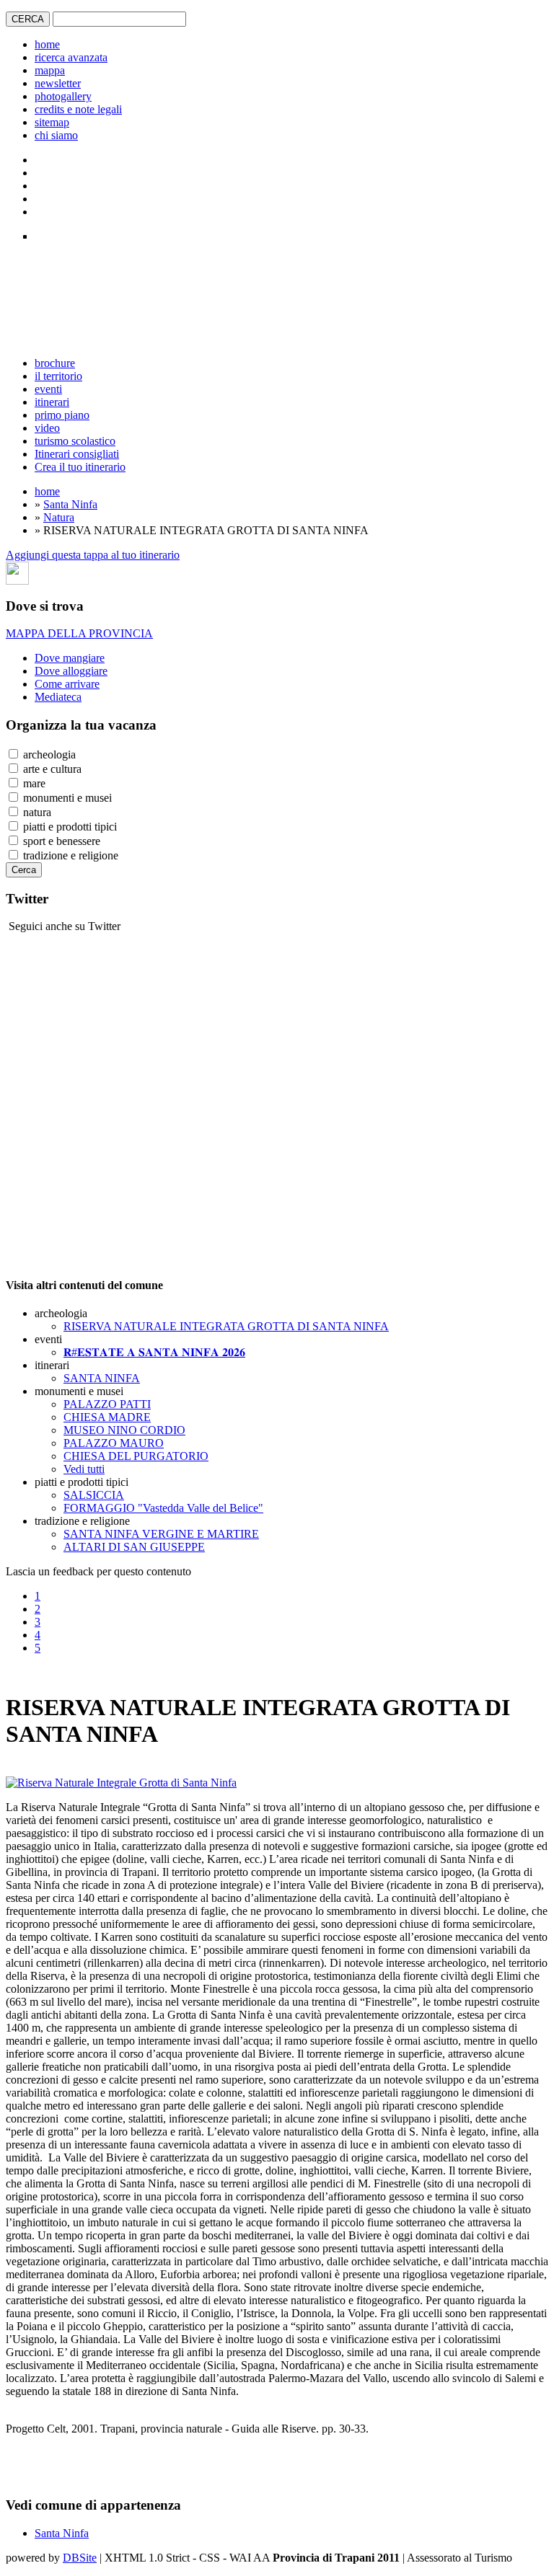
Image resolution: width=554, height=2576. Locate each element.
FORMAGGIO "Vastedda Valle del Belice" (163, 1508)
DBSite (80, 2558)
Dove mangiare (70, 658)
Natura (59, 517)
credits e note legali (78, 109)
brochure (55, 363)
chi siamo (56, 135)
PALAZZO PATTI (107, 1404)
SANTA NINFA (102, 1378)
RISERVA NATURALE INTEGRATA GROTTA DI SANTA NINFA (226, 1326)
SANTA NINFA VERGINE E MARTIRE (161, 1534)
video (47, 428)
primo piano (62, 415)
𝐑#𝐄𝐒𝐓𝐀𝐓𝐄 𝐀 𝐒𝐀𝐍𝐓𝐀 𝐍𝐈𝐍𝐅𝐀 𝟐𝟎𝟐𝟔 (154, 1352)
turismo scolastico (75, 441)
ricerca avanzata (71, 57)
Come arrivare (67, 684)
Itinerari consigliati (77, 454)
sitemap (52, 122)
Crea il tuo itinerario (80, 467)
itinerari (52, 402)
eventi (48, 389)
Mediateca (58, 697)
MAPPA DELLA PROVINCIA (79, 633)
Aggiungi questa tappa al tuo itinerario (93, 555)
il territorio (58, 376)
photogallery (63, 96)
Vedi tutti (84, 1469)
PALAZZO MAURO (114, 1443)
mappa (50, 70)
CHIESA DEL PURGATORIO (136, 1456)
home (47, 44)
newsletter (58, 83)
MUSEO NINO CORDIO (124, 1430)
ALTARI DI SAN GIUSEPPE (134, 1547)
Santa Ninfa (70, 504)
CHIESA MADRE (107, 1417)
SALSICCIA (94, 1495)
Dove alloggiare (71, 671)
